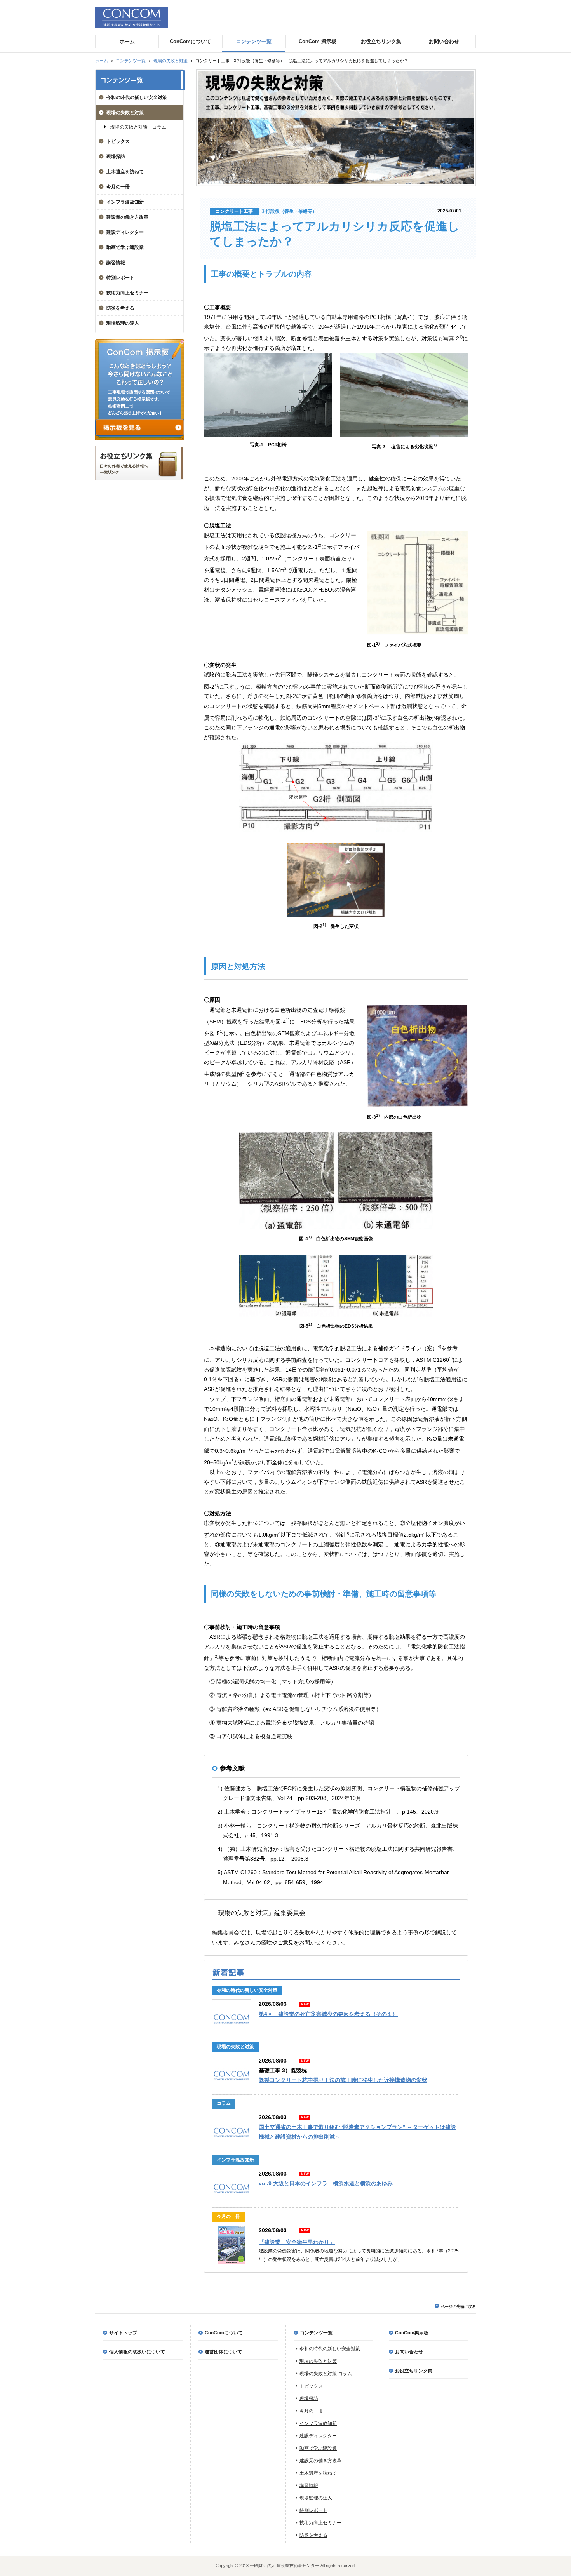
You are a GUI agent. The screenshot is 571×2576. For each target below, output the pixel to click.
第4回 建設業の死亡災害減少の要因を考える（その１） (328, 2014)
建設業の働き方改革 (127, 217)
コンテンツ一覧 (131, 61)
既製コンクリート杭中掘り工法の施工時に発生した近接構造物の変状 (343, 2080)
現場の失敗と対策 (171, 61)
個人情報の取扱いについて (137, 2352)
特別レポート (120, 278)
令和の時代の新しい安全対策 (137, 97)
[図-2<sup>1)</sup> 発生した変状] (336, 915)
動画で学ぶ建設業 (125, 247)
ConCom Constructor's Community (132, 18)
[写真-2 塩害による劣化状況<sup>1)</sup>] (404, 435)
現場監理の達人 (123, 323)
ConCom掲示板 (412, 2333)
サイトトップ (123, 2333)
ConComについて (224, 2333)
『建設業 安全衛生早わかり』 (297, 2242)
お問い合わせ (409, 2352)
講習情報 (116, 263)
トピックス (118, 141)
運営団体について (223, 2352)
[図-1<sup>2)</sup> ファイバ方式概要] (418, 637)
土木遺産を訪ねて (125, 172)
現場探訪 (116, 157)
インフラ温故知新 (125, 202)
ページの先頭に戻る (458, 2307)
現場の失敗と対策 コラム (138, 127)
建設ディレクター (125, 232)
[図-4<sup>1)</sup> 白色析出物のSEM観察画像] (336, 1227)
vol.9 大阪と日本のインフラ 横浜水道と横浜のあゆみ (326, 2183)
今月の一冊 (118, 187)
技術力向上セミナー (127, 293)
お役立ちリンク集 (414, 2371)
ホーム (102, 61)
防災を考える (120, 308)
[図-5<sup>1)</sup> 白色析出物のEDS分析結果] (336, 1315)
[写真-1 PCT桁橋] (268, 435)
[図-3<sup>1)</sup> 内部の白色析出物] (418, 1109)
